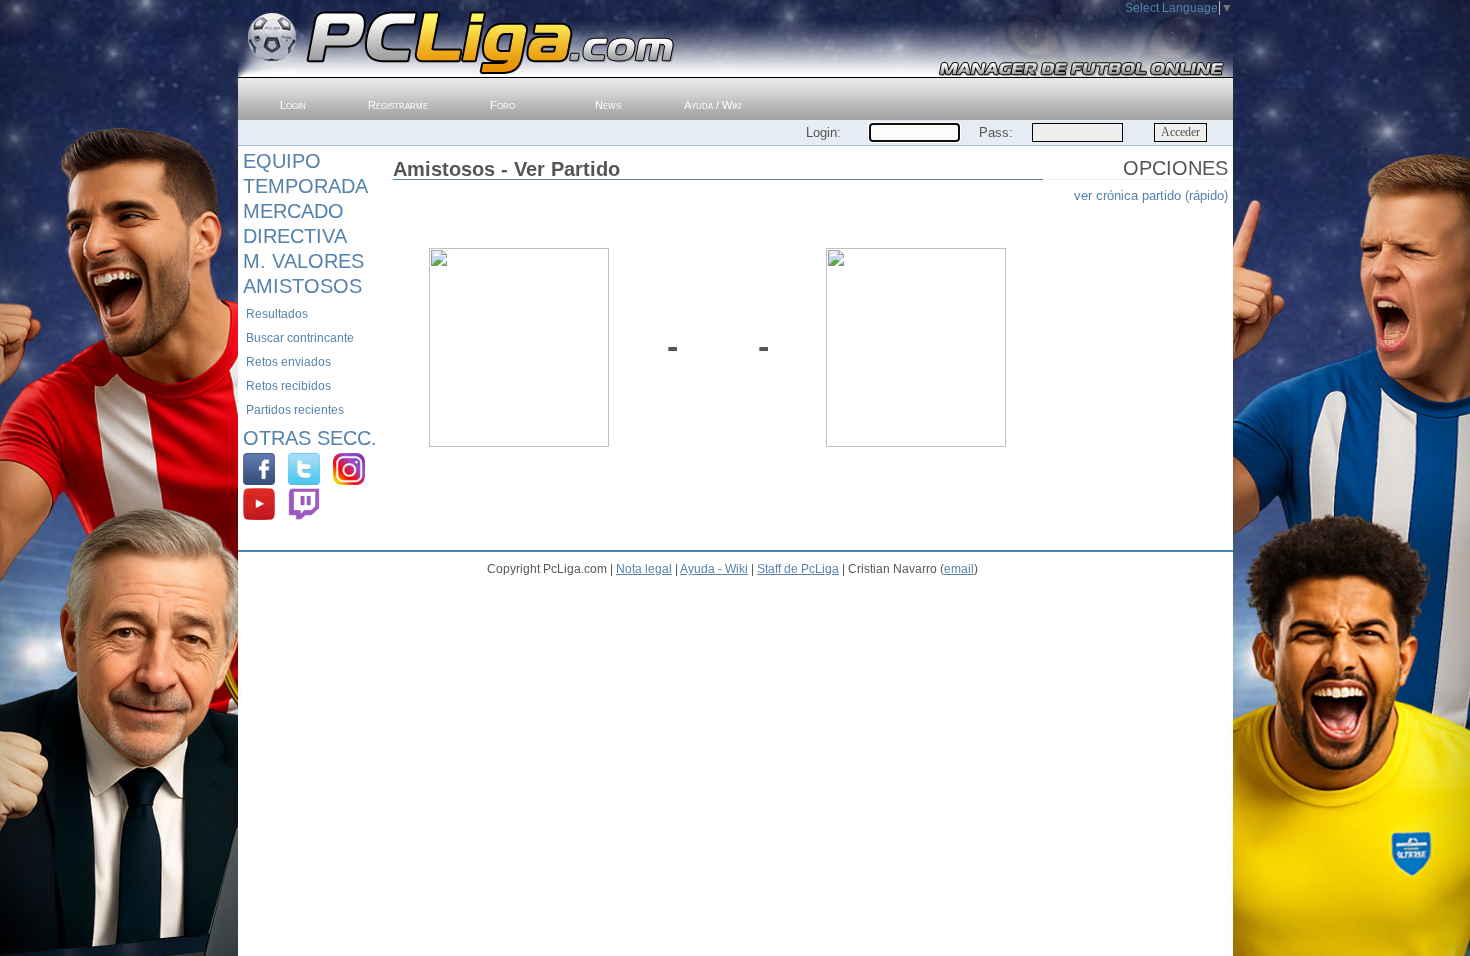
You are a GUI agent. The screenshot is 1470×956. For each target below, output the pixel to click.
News (608, 105)
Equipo (282, 161)
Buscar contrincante (300, 338)
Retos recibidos (288, 386)
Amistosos (302, 286)
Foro (502, 105)
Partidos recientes (295, 410)
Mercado (293, 211)
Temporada (305, 186)
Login (293, 105)
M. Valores (303, 261)
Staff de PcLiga (798, 569)
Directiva (295, 236)
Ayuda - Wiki (714, 569)
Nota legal (644, 569)
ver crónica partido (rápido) (1151, 195)
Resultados (277, 314)
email (959, 569)
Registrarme (398, 105)
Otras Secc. (310, 438)
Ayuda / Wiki (712, 105)
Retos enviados (288, 362)
